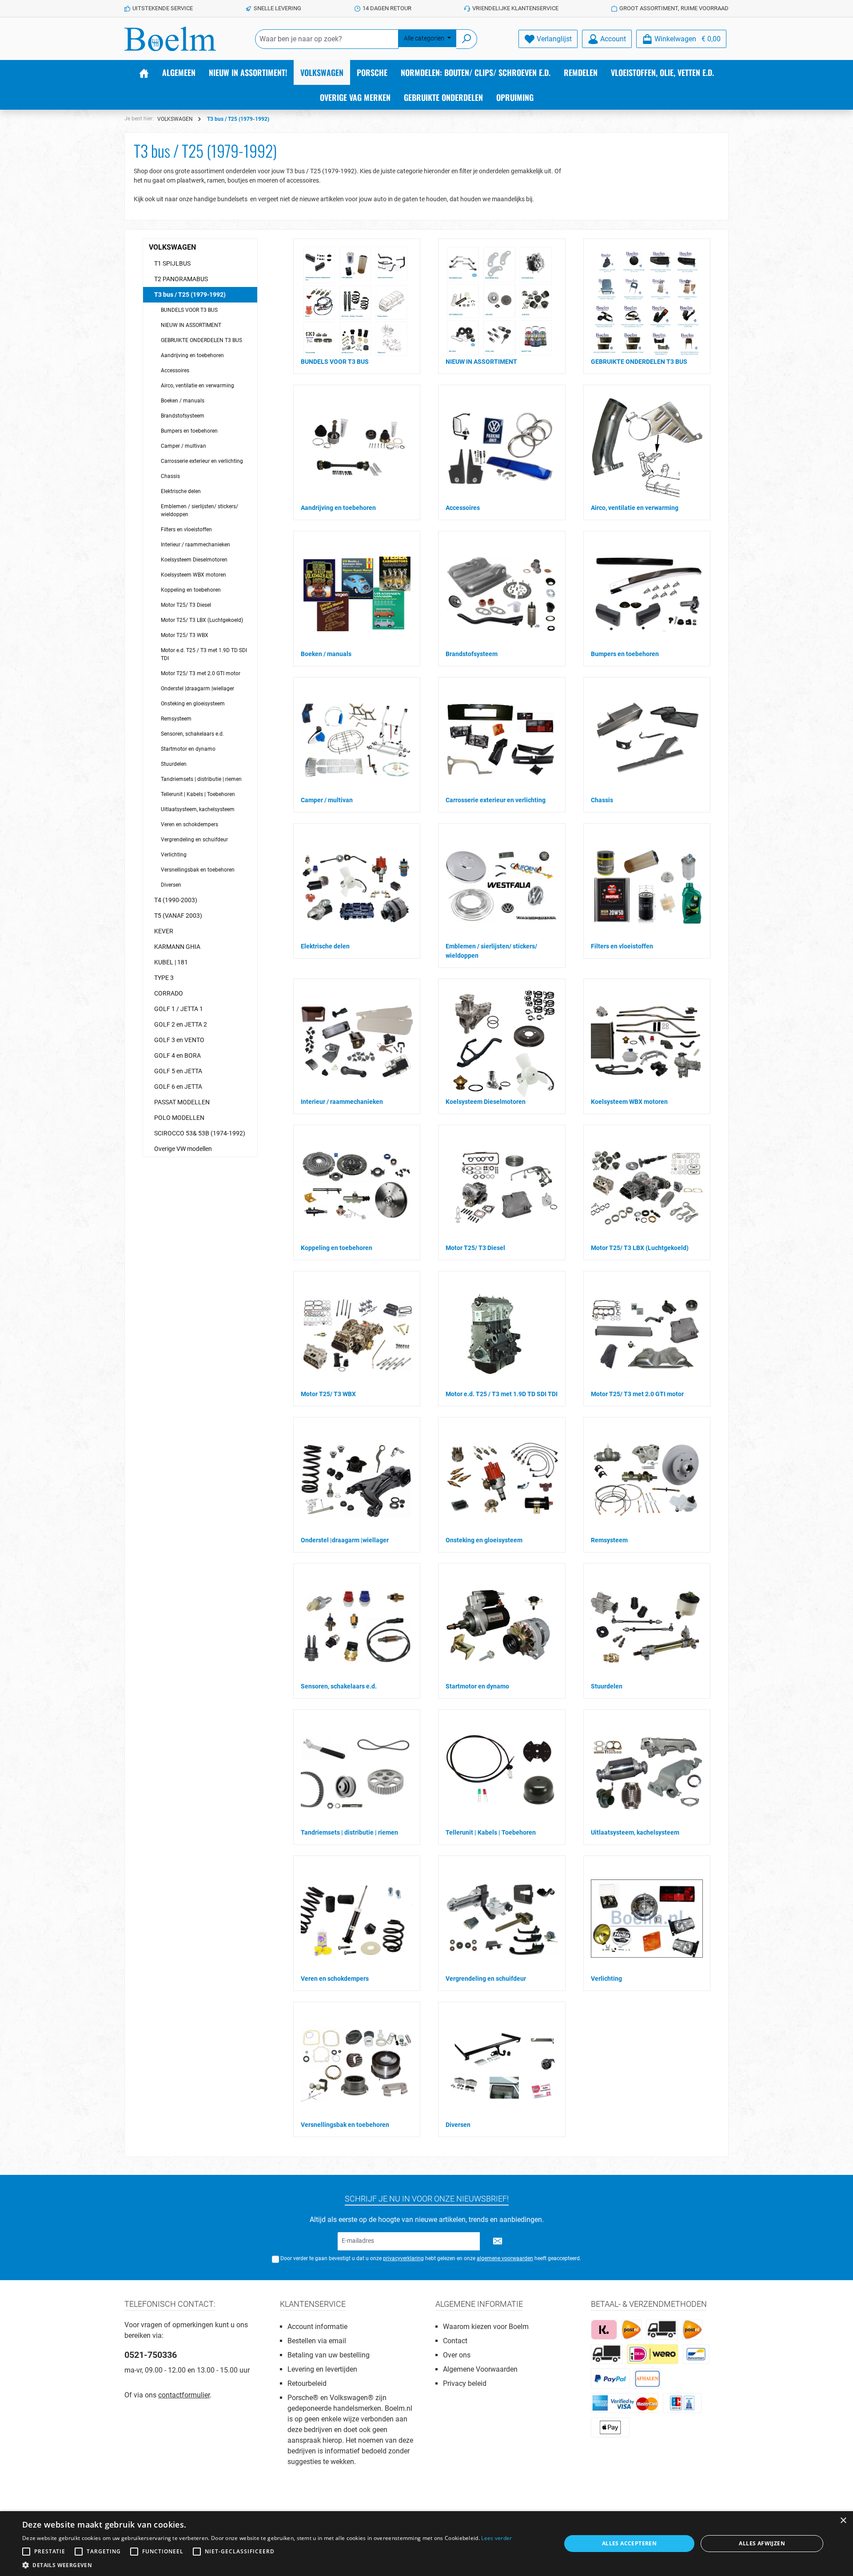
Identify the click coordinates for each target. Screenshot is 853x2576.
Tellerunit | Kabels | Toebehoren (198, 794)
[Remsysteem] (647, 1480)
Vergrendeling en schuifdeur (194, 840)
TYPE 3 (164, 978)
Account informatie (317, 2327)
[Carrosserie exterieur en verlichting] (502, 740)
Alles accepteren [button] (629, 2543)
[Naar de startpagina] (170, 39)
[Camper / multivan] (357, 740)
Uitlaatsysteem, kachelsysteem (198, 809)
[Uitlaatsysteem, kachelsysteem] (647, 1772)
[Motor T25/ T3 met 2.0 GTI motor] (647, 1334)
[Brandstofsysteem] (502, 594)
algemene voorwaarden (505, 2258)
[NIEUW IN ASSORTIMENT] (500, 302)
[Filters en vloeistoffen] (647, 886)
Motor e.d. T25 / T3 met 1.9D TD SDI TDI (204, 654)
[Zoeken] (467, 39)
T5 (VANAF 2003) (178, 916)
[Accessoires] (502, 448)
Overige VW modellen (183, 1149)
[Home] (144, 72)
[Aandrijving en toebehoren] (357, 448)
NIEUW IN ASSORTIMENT (191, 325)
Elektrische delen (181, 491)
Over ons (457, 2355)
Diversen (171, 885)
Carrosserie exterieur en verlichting (202, 461)
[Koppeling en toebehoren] (357, 1188)
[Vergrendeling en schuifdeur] (502, 1919)
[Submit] (498, 2241)
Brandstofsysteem (183, 416)
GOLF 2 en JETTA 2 (181, 1024)
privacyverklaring (403, 2258)
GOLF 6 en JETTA (178, 1087)
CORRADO (169, 993)
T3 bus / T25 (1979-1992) (190, 295)
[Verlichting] (647, 1919)
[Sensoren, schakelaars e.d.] (357, 1626)
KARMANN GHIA (177, 947)
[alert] (426, 2544)
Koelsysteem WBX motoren (193, 575)
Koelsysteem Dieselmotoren (194, 560)
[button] (267, 2565)
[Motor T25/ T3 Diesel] (502, 1188)
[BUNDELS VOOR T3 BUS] (355, 302)
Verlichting (174, 855)
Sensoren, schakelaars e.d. (192, 734)
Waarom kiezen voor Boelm (486, 2327)
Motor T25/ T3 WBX (185, 635)
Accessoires (175, 370)
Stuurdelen (174, 764)
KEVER (164, 931)
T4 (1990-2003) (176, 900)
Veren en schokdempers (189, 824)
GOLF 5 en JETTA (178, 1071)
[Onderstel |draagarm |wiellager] (357, 1480)
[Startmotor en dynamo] (502, 1626)
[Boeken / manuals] (357, 594)
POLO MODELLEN (179, 1118)
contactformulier (184, 2395)
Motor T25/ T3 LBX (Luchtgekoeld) (202, 620)
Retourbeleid (307, 2383)
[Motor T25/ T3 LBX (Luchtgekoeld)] (647, 1188)
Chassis (170, 476)
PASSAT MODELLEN (182, 1102)
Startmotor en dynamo (188, 749)
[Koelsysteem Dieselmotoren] (501, 1042)
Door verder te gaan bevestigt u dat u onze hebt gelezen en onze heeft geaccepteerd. (431, 2258)
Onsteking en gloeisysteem (193, 704)
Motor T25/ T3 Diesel (186, 605)
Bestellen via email (317, 2341)
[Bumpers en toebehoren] (647, 594)
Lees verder (496, 2538)
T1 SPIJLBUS (172, 263)
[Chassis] (647, 740)
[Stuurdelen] (647, 1626)
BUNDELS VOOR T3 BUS (189, 310)
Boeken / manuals (183, 401)
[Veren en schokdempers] (357, 1919)
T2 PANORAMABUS (181, 279)
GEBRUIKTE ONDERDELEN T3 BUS (201, 340)
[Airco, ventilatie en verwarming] (647, 448)
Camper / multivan (183, 446)
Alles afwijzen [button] (762, 2543)
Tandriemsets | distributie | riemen (201, 779)
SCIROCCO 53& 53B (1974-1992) (200, 1133)
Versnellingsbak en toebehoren (198, 870)
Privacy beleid (465, 2383)
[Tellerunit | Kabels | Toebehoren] (502, 1772)
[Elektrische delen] (357, 886)
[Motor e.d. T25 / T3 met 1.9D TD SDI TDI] (493, 1334)
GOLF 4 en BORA (177, 1055)
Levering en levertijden (322, 2369)
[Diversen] (502, 2065)
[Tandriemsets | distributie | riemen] (357, 1772)
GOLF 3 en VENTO (179, 1040)
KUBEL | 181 (171, 962)
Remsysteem (176, 719)
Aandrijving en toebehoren (192, 355)
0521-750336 (151, 2355)
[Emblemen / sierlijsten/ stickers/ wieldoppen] (502, 886)
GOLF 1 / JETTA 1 (179, 1009)
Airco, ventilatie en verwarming (197, 386)
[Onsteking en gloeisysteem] (502, 1480)
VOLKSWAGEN (172, 247)
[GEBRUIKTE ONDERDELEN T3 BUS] (646, 302)
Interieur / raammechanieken (195, 545)
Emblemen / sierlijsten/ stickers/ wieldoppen (199, 510)
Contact (455, 2341)
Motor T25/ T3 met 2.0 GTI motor (201, 673)
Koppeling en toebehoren (191, 590)
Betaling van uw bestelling (329, 2355)
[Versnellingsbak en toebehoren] (357, 2065)
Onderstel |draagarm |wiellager (197, 689)
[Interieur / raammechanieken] (357, 1042)
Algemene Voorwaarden (480, 2369)
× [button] (843, 2521)
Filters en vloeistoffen (186, 530)
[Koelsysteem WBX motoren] (647, 1042)
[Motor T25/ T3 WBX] (357, 1334)
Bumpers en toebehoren (189, 431)
